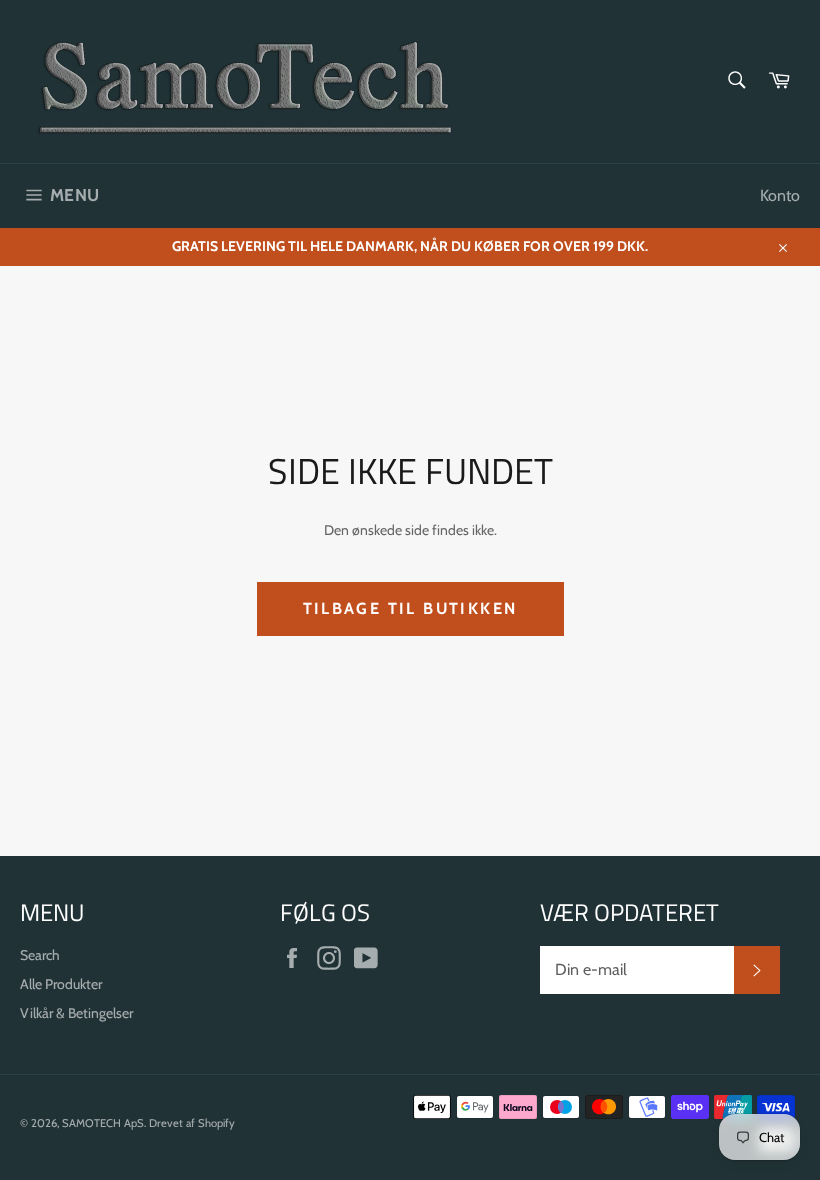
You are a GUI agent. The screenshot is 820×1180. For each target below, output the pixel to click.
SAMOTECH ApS (103, 1123)
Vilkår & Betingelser (76, 1013)
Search (40, 955)
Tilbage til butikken (410, 608)
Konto (780, 195)
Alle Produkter (61, 984)
